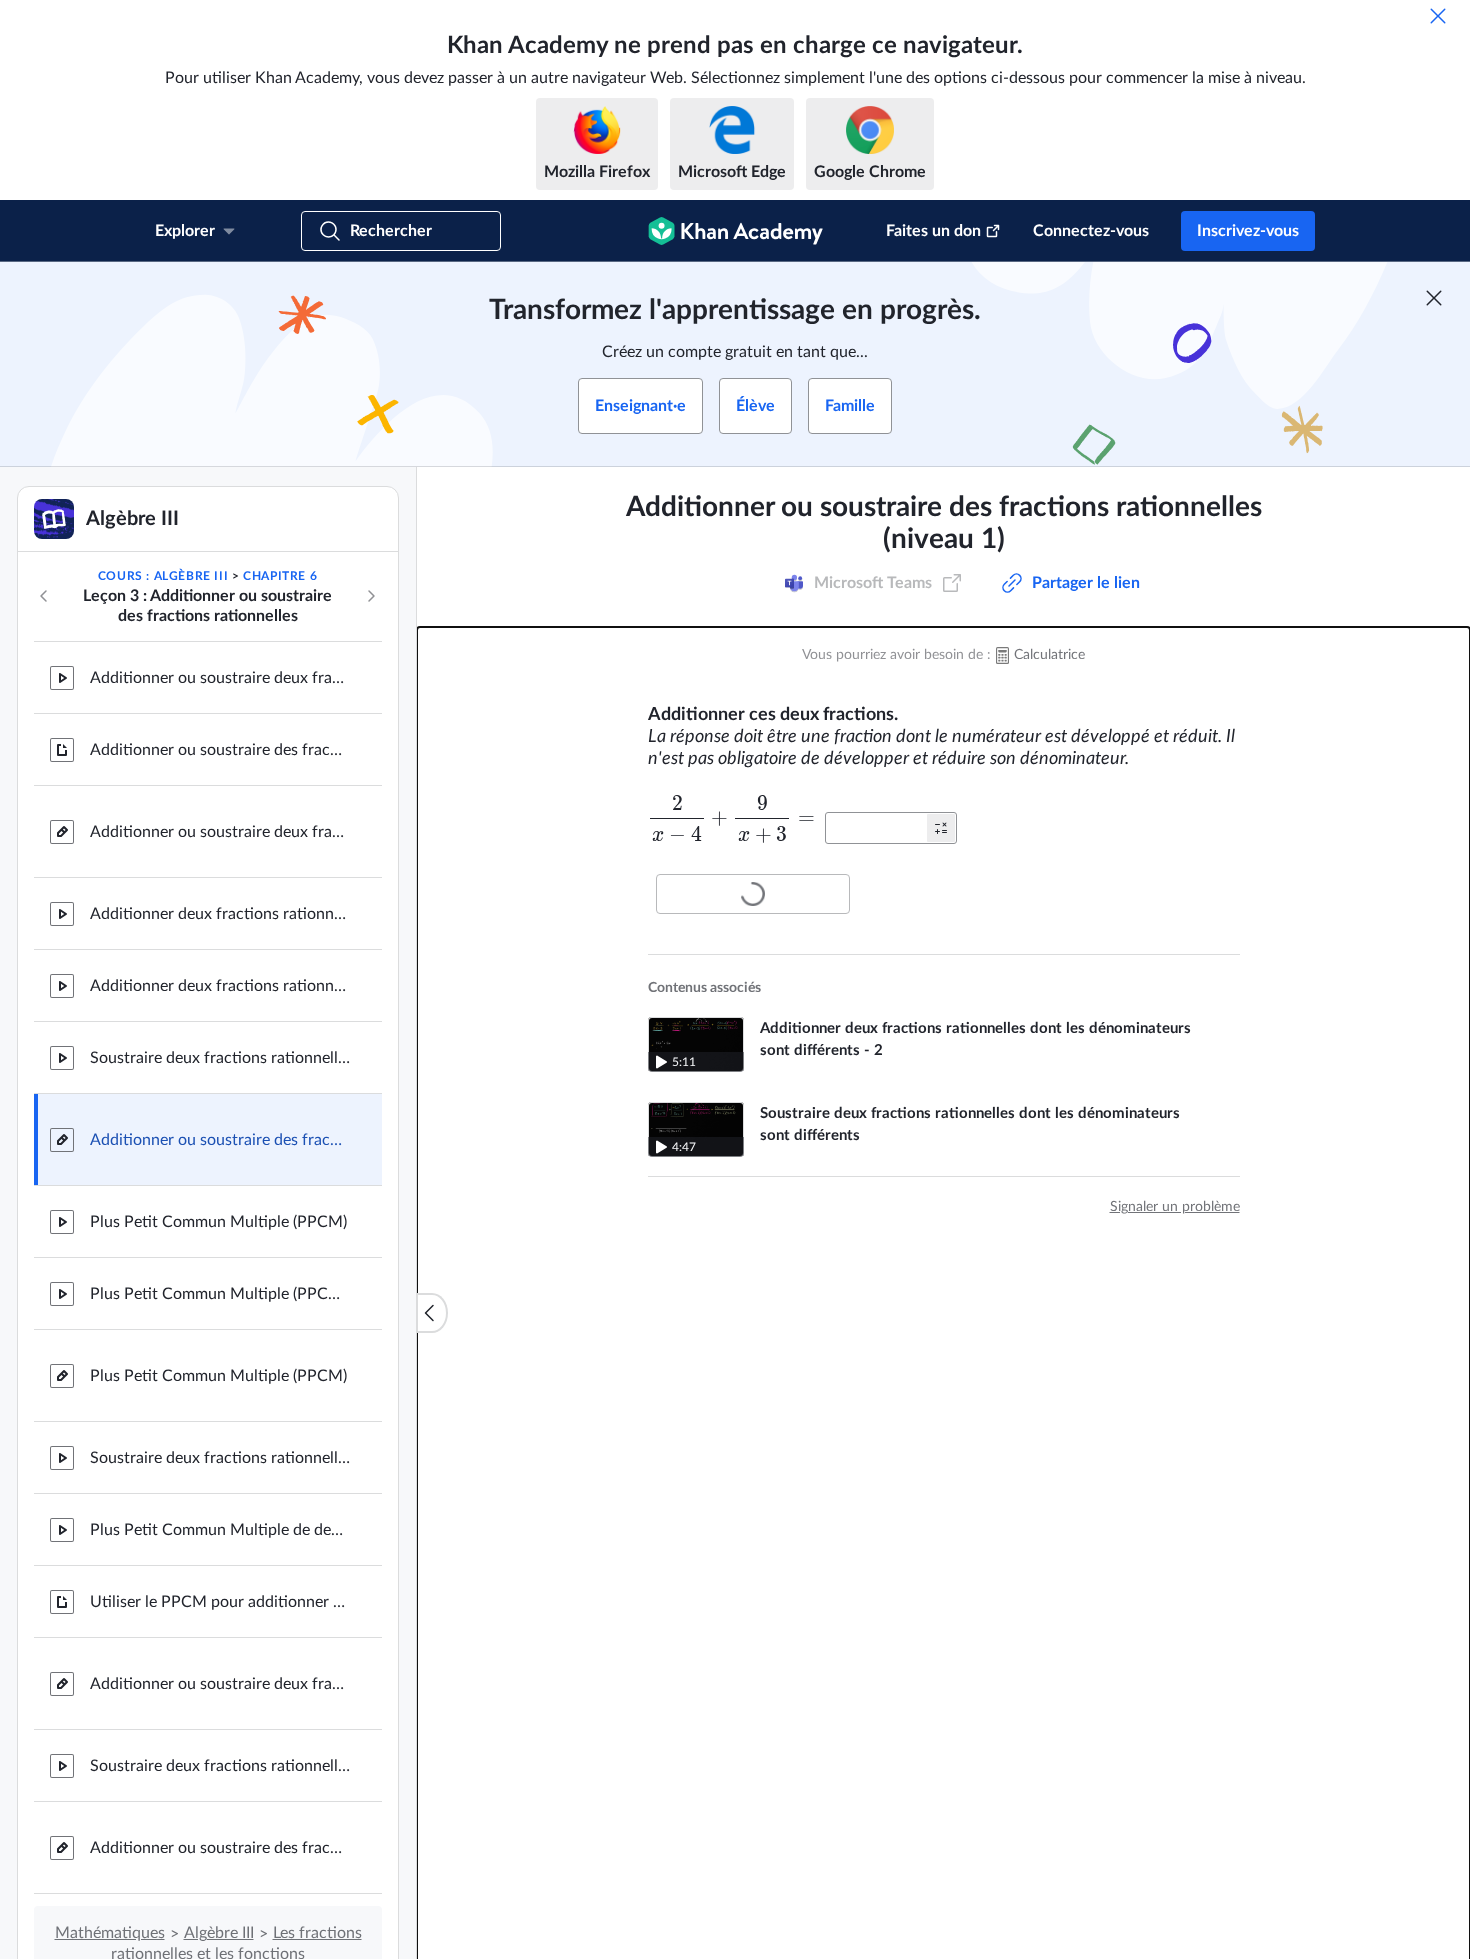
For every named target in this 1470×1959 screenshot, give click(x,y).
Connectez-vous (1091, 231)
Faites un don (933, 231)
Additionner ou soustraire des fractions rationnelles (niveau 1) (220, 1140)
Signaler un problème (1175, 1207)
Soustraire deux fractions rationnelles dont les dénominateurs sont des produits (220, 1458)
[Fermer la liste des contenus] (432, 1313)
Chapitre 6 (280, 576)
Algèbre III (219, 1933)
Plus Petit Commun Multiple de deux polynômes (220, 1530)
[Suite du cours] (371, 596)
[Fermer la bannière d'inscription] (1434, 298)
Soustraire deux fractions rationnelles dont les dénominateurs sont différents (220, 1058)
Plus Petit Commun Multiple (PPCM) (218, 1222)
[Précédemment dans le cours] (44, 596)
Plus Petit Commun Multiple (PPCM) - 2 (220, 1294)
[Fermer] (1438, 16)
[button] (941, 828)
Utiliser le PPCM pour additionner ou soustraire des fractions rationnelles (220, 1602)
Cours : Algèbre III (163, 576)
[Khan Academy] (735, 231)
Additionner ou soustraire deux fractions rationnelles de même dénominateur (220, 678)
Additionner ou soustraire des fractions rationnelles (220, 750)
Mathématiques (110, 1933)
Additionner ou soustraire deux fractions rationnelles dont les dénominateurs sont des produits (220, 1684)
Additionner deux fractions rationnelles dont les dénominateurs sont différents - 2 (220, 986)
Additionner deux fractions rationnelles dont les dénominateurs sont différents (220, 914)
